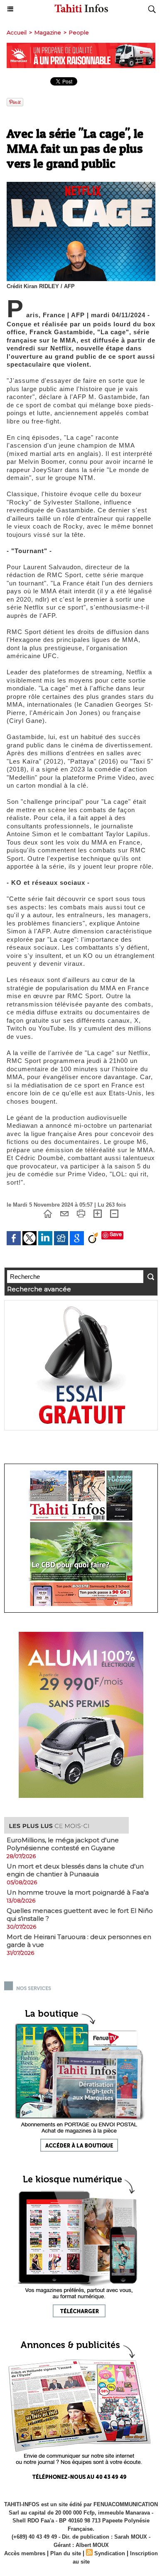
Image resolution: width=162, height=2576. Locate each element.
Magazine (48, 32)
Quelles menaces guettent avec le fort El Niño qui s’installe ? (80, 1915)
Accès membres (25, 2553)
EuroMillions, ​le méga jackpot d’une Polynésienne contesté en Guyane (63, 1844)
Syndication (110, 2553)
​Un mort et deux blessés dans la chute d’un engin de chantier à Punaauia (75, 1870)
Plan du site (66, 2553)
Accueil (17, 32)
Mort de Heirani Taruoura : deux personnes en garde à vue (79, 1941)
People (79, 32)
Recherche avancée (39, 1289)
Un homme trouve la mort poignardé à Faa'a (78, 1892)
